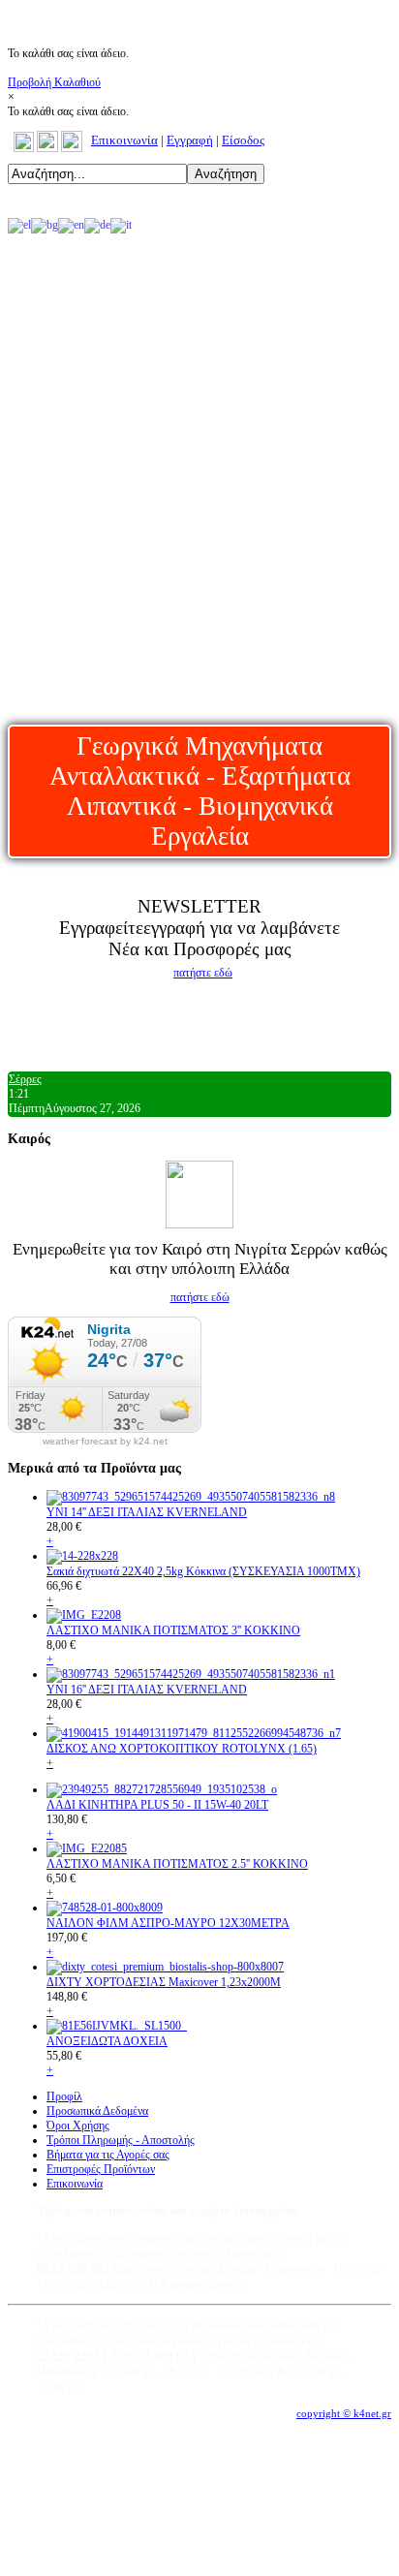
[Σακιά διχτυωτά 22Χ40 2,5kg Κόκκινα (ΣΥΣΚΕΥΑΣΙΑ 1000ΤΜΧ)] (82, 1556)
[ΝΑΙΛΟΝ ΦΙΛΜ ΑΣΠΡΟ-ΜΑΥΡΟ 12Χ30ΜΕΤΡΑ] (105, 1908)
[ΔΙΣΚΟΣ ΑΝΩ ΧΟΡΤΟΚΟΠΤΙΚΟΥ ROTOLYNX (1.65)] (194, 1733)
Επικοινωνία (124, 140)
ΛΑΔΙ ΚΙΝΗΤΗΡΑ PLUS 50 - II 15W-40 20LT (157, 1805)
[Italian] (121, 225)
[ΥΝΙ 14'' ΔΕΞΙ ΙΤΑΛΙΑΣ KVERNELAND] (191, 1497)
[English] (71, 225)
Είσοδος (243, 140)
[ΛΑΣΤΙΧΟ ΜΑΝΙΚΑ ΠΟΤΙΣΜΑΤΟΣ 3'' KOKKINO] (84, 1615)
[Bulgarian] (45, 225)
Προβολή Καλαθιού (54, 82)
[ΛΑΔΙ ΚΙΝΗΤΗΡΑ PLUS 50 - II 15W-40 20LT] (162, 1789)
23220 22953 (72, 2356)
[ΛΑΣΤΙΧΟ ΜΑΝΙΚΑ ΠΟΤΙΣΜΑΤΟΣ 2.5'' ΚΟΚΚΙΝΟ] (87, 1848)
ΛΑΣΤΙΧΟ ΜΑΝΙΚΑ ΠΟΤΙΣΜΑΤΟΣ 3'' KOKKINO (173, 1630)
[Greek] (19, 225)
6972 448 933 (158, 2356)
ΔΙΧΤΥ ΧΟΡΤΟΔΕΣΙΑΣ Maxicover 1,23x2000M (164, 1982)
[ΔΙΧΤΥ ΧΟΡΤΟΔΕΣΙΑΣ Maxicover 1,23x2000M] (165, 1967)
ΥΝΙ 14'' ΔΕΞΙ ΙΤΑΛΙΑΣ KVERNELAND (147, 1512)
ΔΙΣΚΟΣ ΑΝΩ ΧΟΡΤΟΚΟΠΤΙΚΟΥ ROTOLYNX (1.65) (182, 1749)
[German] (97, 225)
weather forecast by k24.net (105, 1442)
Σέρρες (25, 1079)
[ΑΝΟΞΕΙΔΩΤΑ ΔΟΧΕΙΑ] (117, 2026)
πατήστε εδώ (203, 973)
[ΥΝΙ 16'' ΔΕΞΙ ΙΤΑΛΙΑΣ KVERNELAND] (191, 1674)
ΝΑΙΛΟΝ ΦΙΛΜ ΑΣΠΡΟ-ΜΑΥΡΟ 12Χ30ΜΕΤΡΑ (168, 1923)
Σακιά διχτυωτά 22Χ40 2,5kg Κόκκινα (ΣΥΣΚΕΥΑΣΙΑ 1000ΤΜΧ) (203, 1571)
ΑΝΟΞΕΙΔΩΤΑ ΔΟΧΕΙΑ (107, 2041)
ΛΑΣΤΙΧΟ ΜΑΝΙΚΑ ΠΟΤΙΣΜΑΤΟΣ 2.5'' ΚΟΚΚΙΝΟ (177, 1864)
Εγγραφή (190, 140)
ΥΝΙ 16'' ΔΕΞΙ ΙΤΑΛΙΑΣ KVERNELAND (147, 1690)
